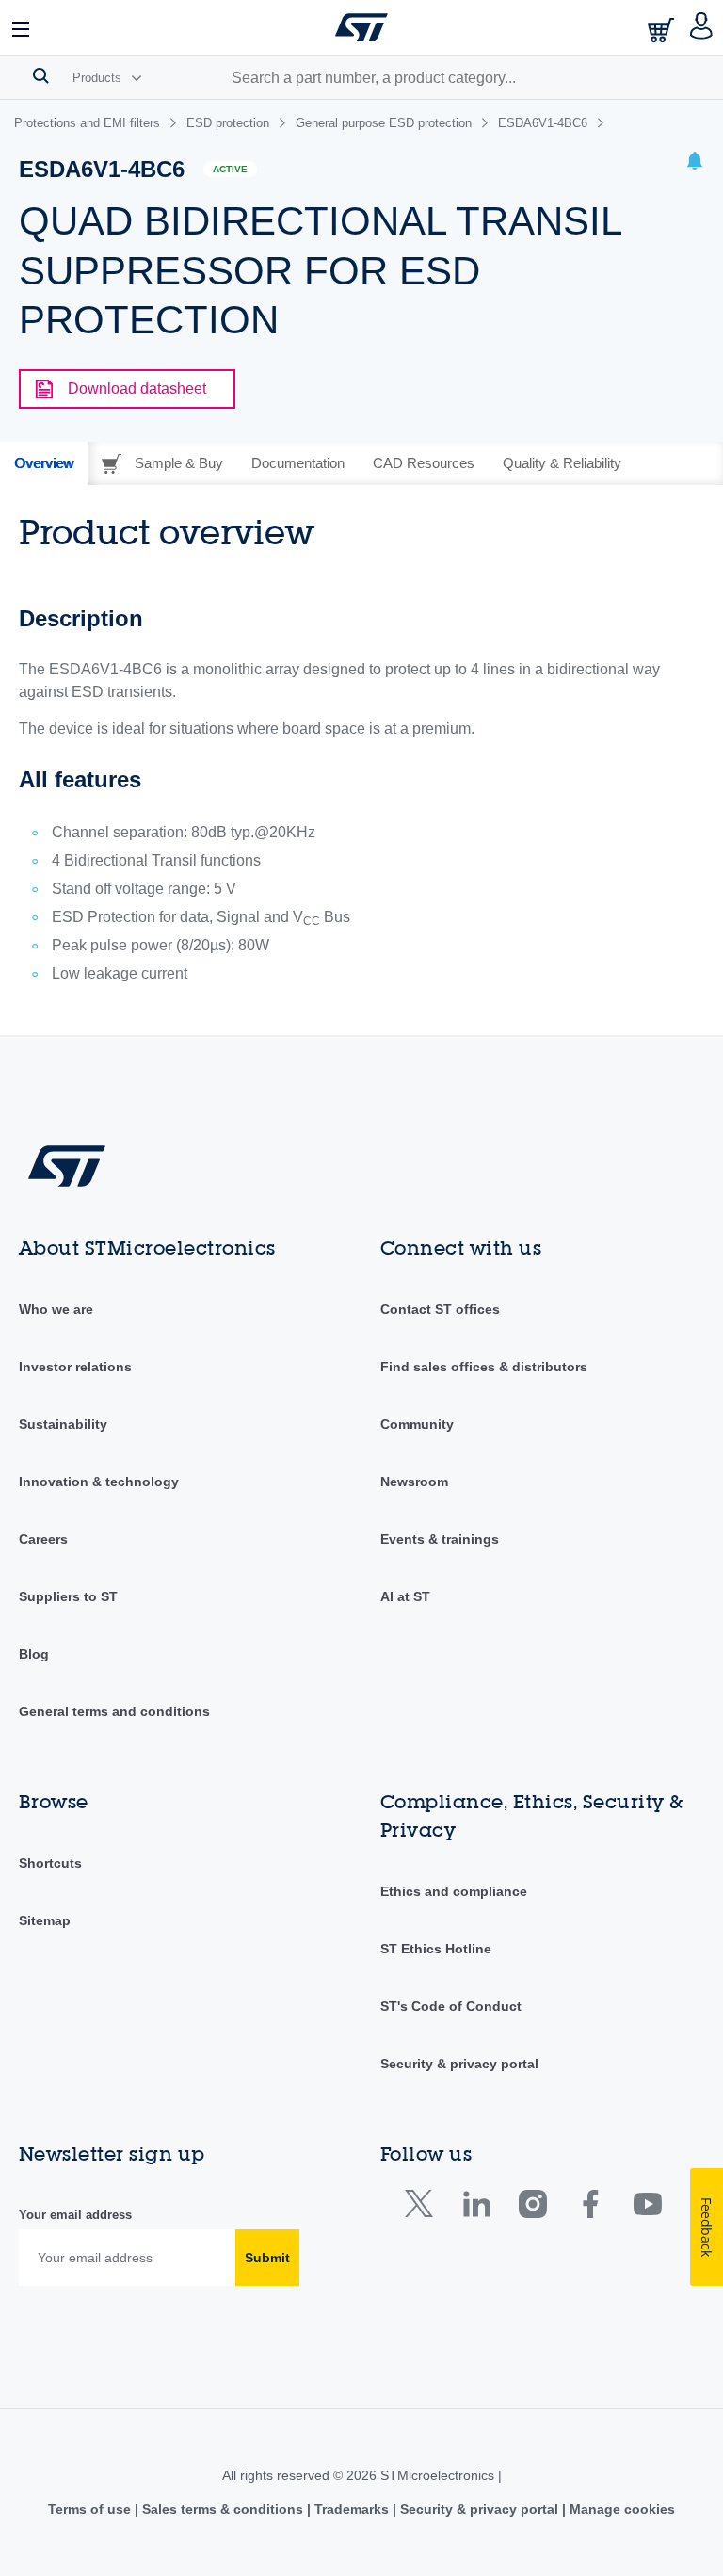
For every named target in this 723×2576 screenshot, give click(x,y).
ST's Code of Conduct (451, 2006)
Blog (34, 1654)
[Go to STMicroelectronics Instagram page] (532, 2208)
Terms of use (91, 2509)
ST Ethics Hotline (436, 1949)
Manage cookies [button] (620, 2509)
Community (417, 1424)
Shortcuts (50, 1863)
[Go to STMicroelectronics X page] (423, 2208)
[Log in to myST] (702, 27)
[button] (22, 27)
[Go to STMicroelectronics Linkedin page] (476, 2208)
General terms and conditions (114, 1711)
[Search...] (41, 75)
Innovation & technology (99, 1482)
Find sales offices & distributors (484, 1367)
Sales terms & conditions (223, 2509)
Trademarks (352, 2509)
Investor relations (75, 1367)
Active (230, 169)
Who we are (56, 1309)
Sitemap (45, 1920)
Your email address (75, 2215)
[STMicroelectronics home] (361, 27)
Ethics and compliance (454, 1891)
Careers (43, 1539)
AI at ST (405, 1596)
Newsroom (414, 1482)
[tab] (44, 463)
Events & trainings (440, 1539)
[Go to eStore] (663, 30)
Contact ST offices (440, 1309)
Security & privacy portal (459, 2064)
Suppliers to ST (68, 1596)
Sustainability (63, 1424)
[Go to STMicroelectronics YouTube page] (647, 2208)
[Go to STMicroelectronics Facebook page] (590, 2208)
